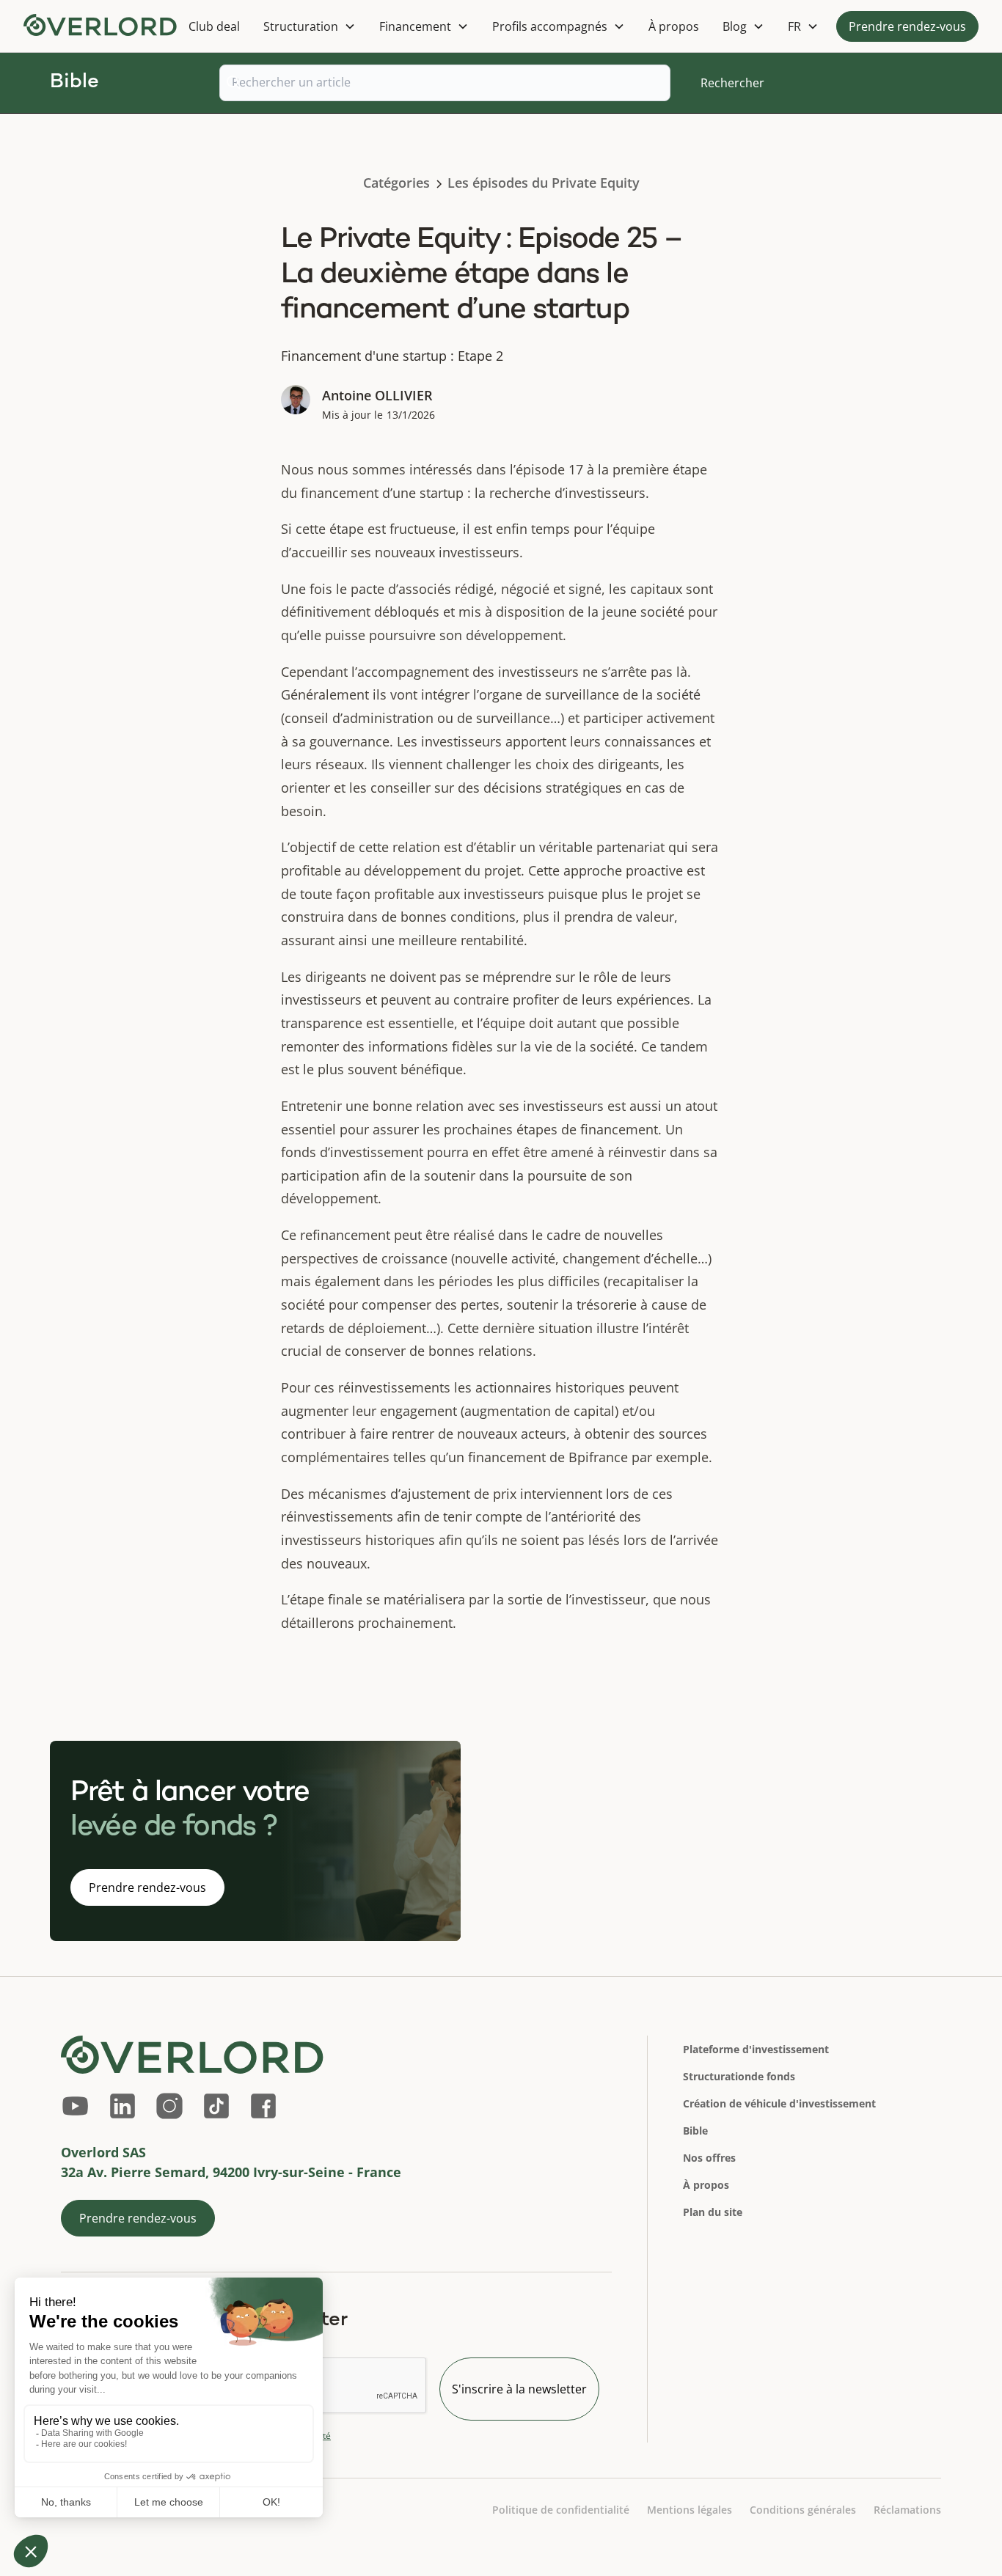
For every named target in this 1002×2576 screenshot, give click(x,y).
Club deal (214, 26)
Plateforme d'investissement (756, 2049)
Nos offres (709, 2158)
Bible (695, 2131)
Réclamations (907, 2510)
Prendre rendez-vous (907, 26)
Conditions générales (803, 2510)
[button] (310, 26)
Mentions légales (690, 2510)
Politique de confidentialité (561, 2510)
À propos (674, 26)
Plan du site (713, 2212)
